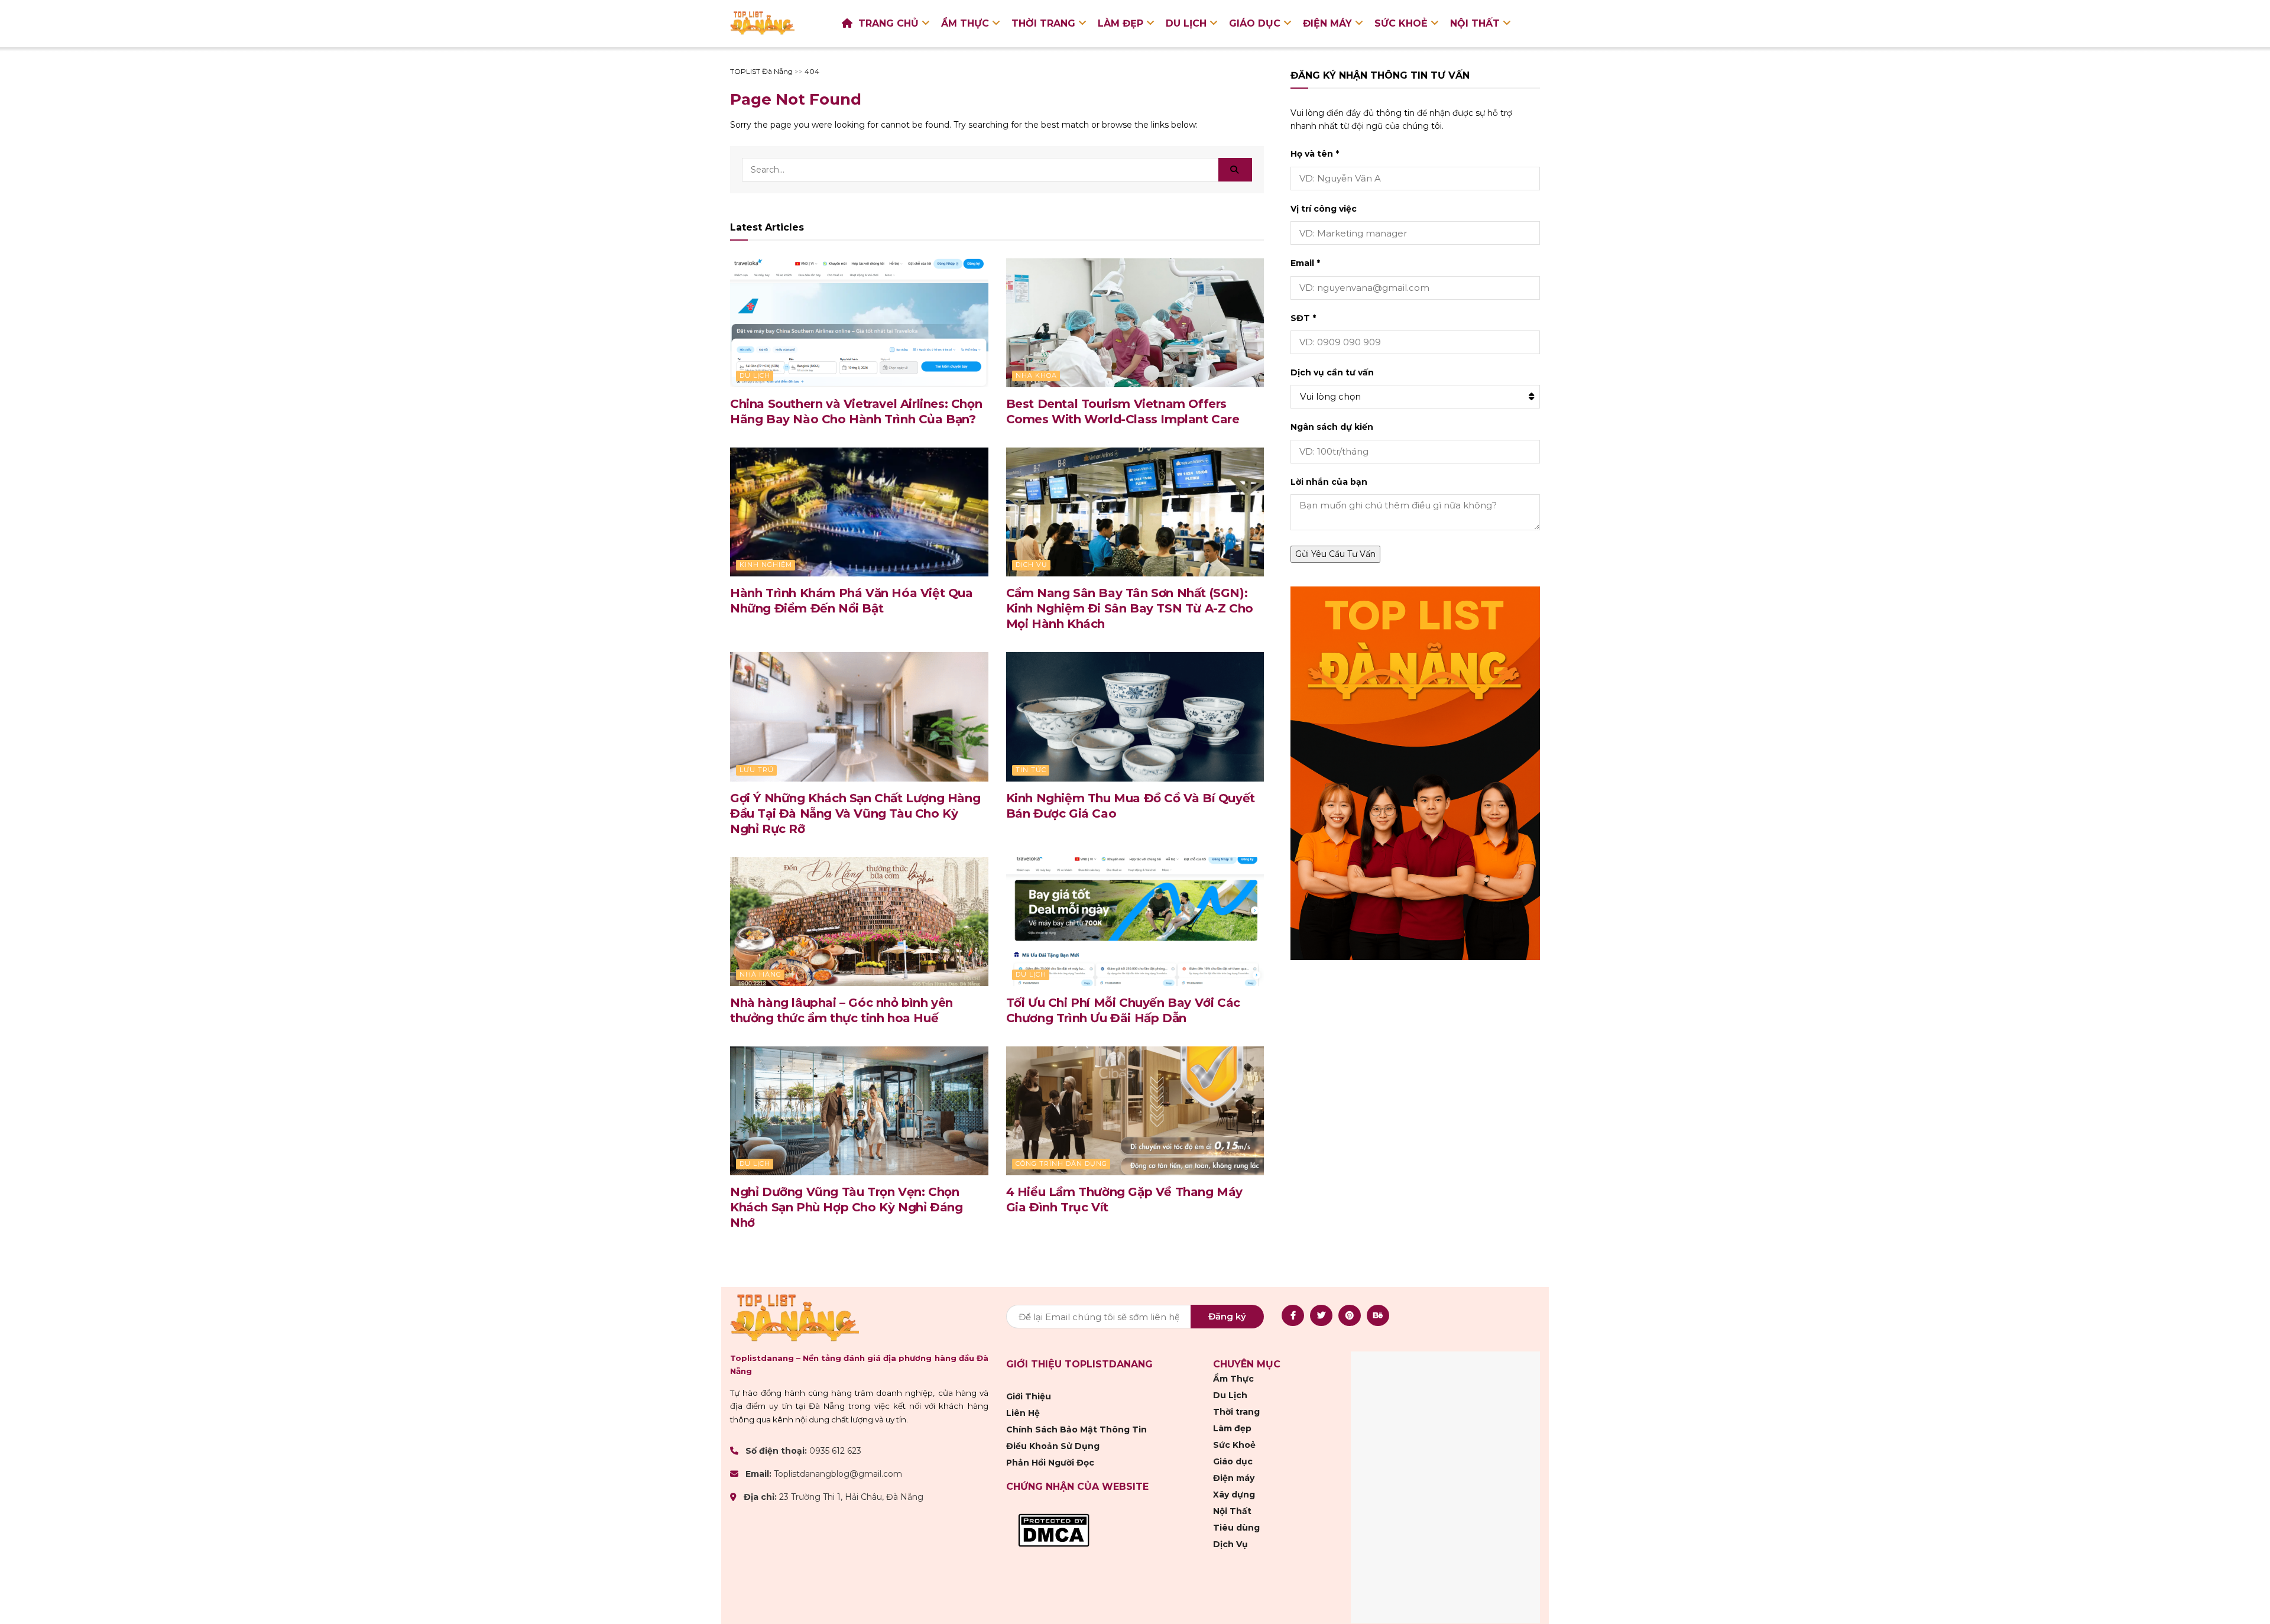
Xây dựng (1234, 1495)
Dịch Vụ (1032, 565)
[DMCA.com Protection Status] (1054, 1529)
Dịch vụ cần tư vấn (1332, 372)
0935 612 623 (835, 1451)
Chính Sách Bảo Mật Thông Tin (1076, 1429)
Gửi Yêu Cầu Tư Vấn (1335, 554)
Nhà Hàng (761, 974)
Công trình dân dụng (1061, 1163)
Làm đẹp (1121, 23)
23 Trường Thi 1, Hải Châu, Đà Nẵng (851, 1497)
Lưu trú (757, 770)
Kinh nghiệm (766, 565)
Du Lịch (1186, 23)
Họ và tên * (1315, 154)
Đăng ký (1227, 1316)
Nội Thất (1475, 23)
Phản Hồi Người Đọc (1050, 1463)
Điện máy (1327, 23)
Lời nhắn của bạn (1329, 482)
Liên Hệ (1023, 1413)
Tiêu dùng (1236, 1528)
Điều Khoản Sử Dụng (1053, 1446)
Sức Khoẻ (1401, 23)
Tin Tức (1031, 770)
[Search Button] (1235, 170)
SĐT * (1303, 318)
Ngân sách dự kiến (1332, 427)
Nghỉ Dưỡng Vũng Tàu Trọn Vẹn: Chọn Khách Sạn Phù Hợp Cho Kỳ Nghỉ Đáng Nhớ (846, 1207)
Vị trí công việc (1324, 209)
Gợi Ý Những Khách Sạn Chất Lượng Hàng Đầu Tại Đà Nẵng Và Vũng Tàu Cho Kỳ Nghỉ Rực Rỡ (855, 813)
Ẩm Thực (965, 23)
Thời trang (1043, 23)
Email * (1305, 263)
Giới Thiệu (1029, 1396)
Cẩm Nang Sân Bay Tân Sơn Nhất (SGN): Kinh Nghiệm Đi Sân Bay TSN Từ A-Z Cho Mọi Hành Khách (1130, 608)
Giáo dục (1255, 23)
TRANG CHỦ (888, 23)
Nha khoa (1036, 375)
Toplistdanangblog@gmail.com (838, 1474)
